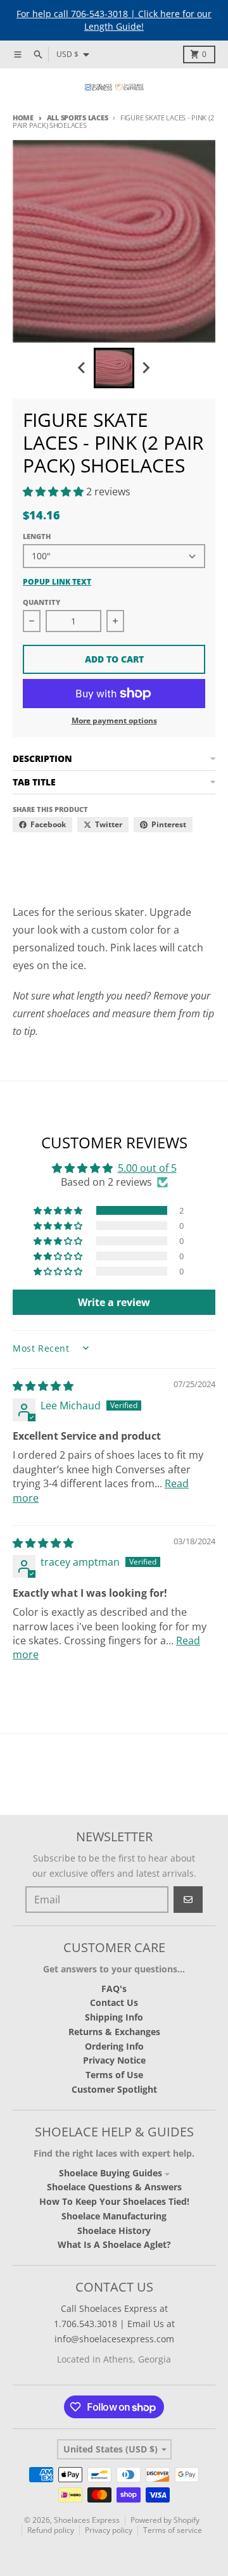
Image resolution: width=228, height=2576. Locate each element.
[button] (54, 492)
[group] (114, 368)
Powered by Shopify (165, 2520)
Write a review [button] (114, 1302)
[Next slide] (146, 368)
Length (37, 536)
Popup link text (57, 582)
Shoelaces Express (87, 2520)
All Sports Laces (77, 117)
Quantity (41, 602)
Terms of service (173, 2530)
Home (23, 117)
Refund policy (51, 2530)
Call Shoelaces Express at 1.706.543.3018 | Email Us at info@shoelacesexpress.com (114, 2324)
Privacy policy (109, 2530)
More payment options (114, 721)
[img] (43, 1386)
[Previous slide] (82, 368)
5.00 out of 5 (147, 1168)
